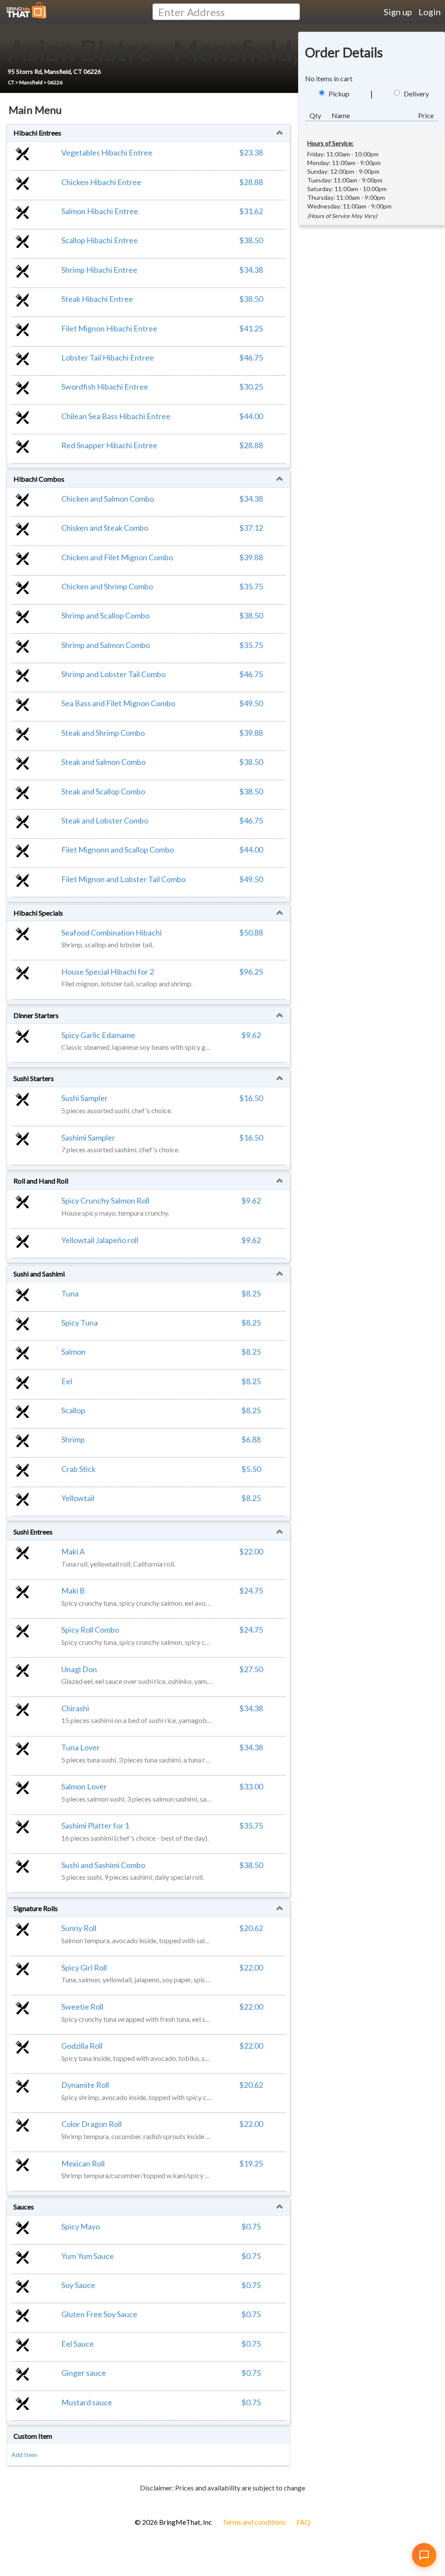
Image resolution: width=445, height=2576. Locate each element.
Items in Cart (22, 2502)
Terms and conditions (254, 2522)
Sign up (398, 12)
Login (430, 12)
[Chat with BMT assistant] (424, 2555)
